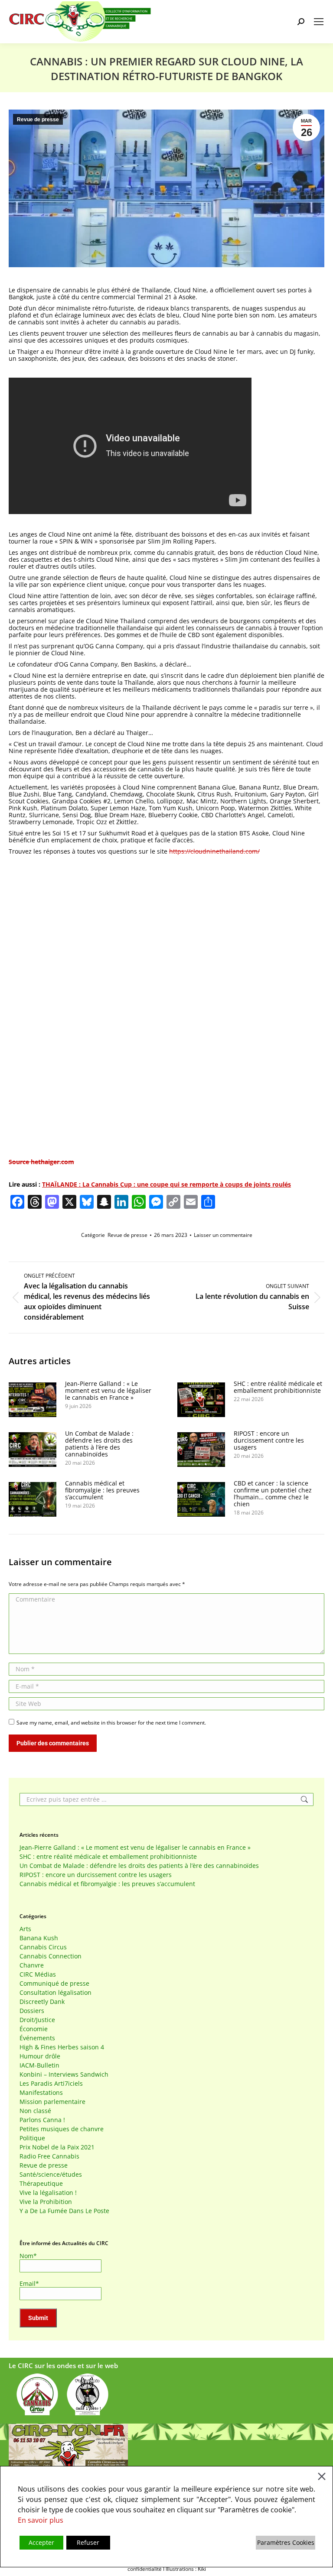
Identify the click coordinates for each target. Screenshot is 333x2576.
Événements (37, 2038)
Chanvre (32, 1965)
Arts (25, 1929)
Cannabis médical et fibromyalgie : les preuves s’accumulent (102, 1490)
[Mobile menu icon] (319, 22)
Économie (34, 2029)
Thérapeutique (41, 2184)
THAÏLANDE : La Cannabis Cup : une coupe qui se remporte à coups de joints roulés (166, 1184)
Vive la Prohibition (46, 2202)
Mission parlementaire (52, 2102)
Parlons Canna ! (42, 2120)
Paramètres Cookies (286, 2542)
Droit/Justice (37, 2020)
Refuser (88, 2542)
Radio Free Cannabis (49, 2156)
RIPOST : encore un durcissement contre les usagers (269, 1440)
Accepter (41, 2542)
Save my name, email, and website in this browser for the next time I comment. (111, 1723)
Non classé (35, 2111)
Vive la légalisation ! (48, 2193)
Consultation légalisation (55, 1993)
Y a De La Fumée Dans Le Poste (64, 2211)
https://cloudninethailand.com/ (214, 851)
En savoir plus (41, 2520)
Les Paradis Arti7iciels (51, 2084)
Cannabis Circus (43, 1947)
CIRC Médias (38, 1974)
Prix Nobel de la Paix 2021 (57, 2147)
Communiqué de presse (54, 1984)
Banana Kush (39, 1938)
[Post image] (33, 1400)
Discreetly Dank (42, 2002)
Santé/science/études (51, 2175)
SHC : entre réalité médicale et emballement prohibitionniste (278, 1387)
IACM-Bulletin (39, 2065)
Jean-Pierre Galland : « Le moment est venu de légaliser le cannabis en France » (108, 1391)
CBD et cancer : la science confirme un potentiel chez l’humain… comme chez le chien (273, 1494)
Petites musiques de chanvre (62, 2129)
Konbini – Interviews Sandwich (64, 2074)
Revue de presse (38, 120)
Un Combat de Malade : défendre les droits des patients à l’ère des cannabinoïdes (99, 1444)
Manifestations (41, 2093)
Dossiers (32, 2011)
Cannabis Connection (51, 1956)
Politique (32, 2138)
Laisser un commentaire (223, 1235)
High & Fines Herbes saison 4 (62, 2047)
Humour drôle (40, 2056)
